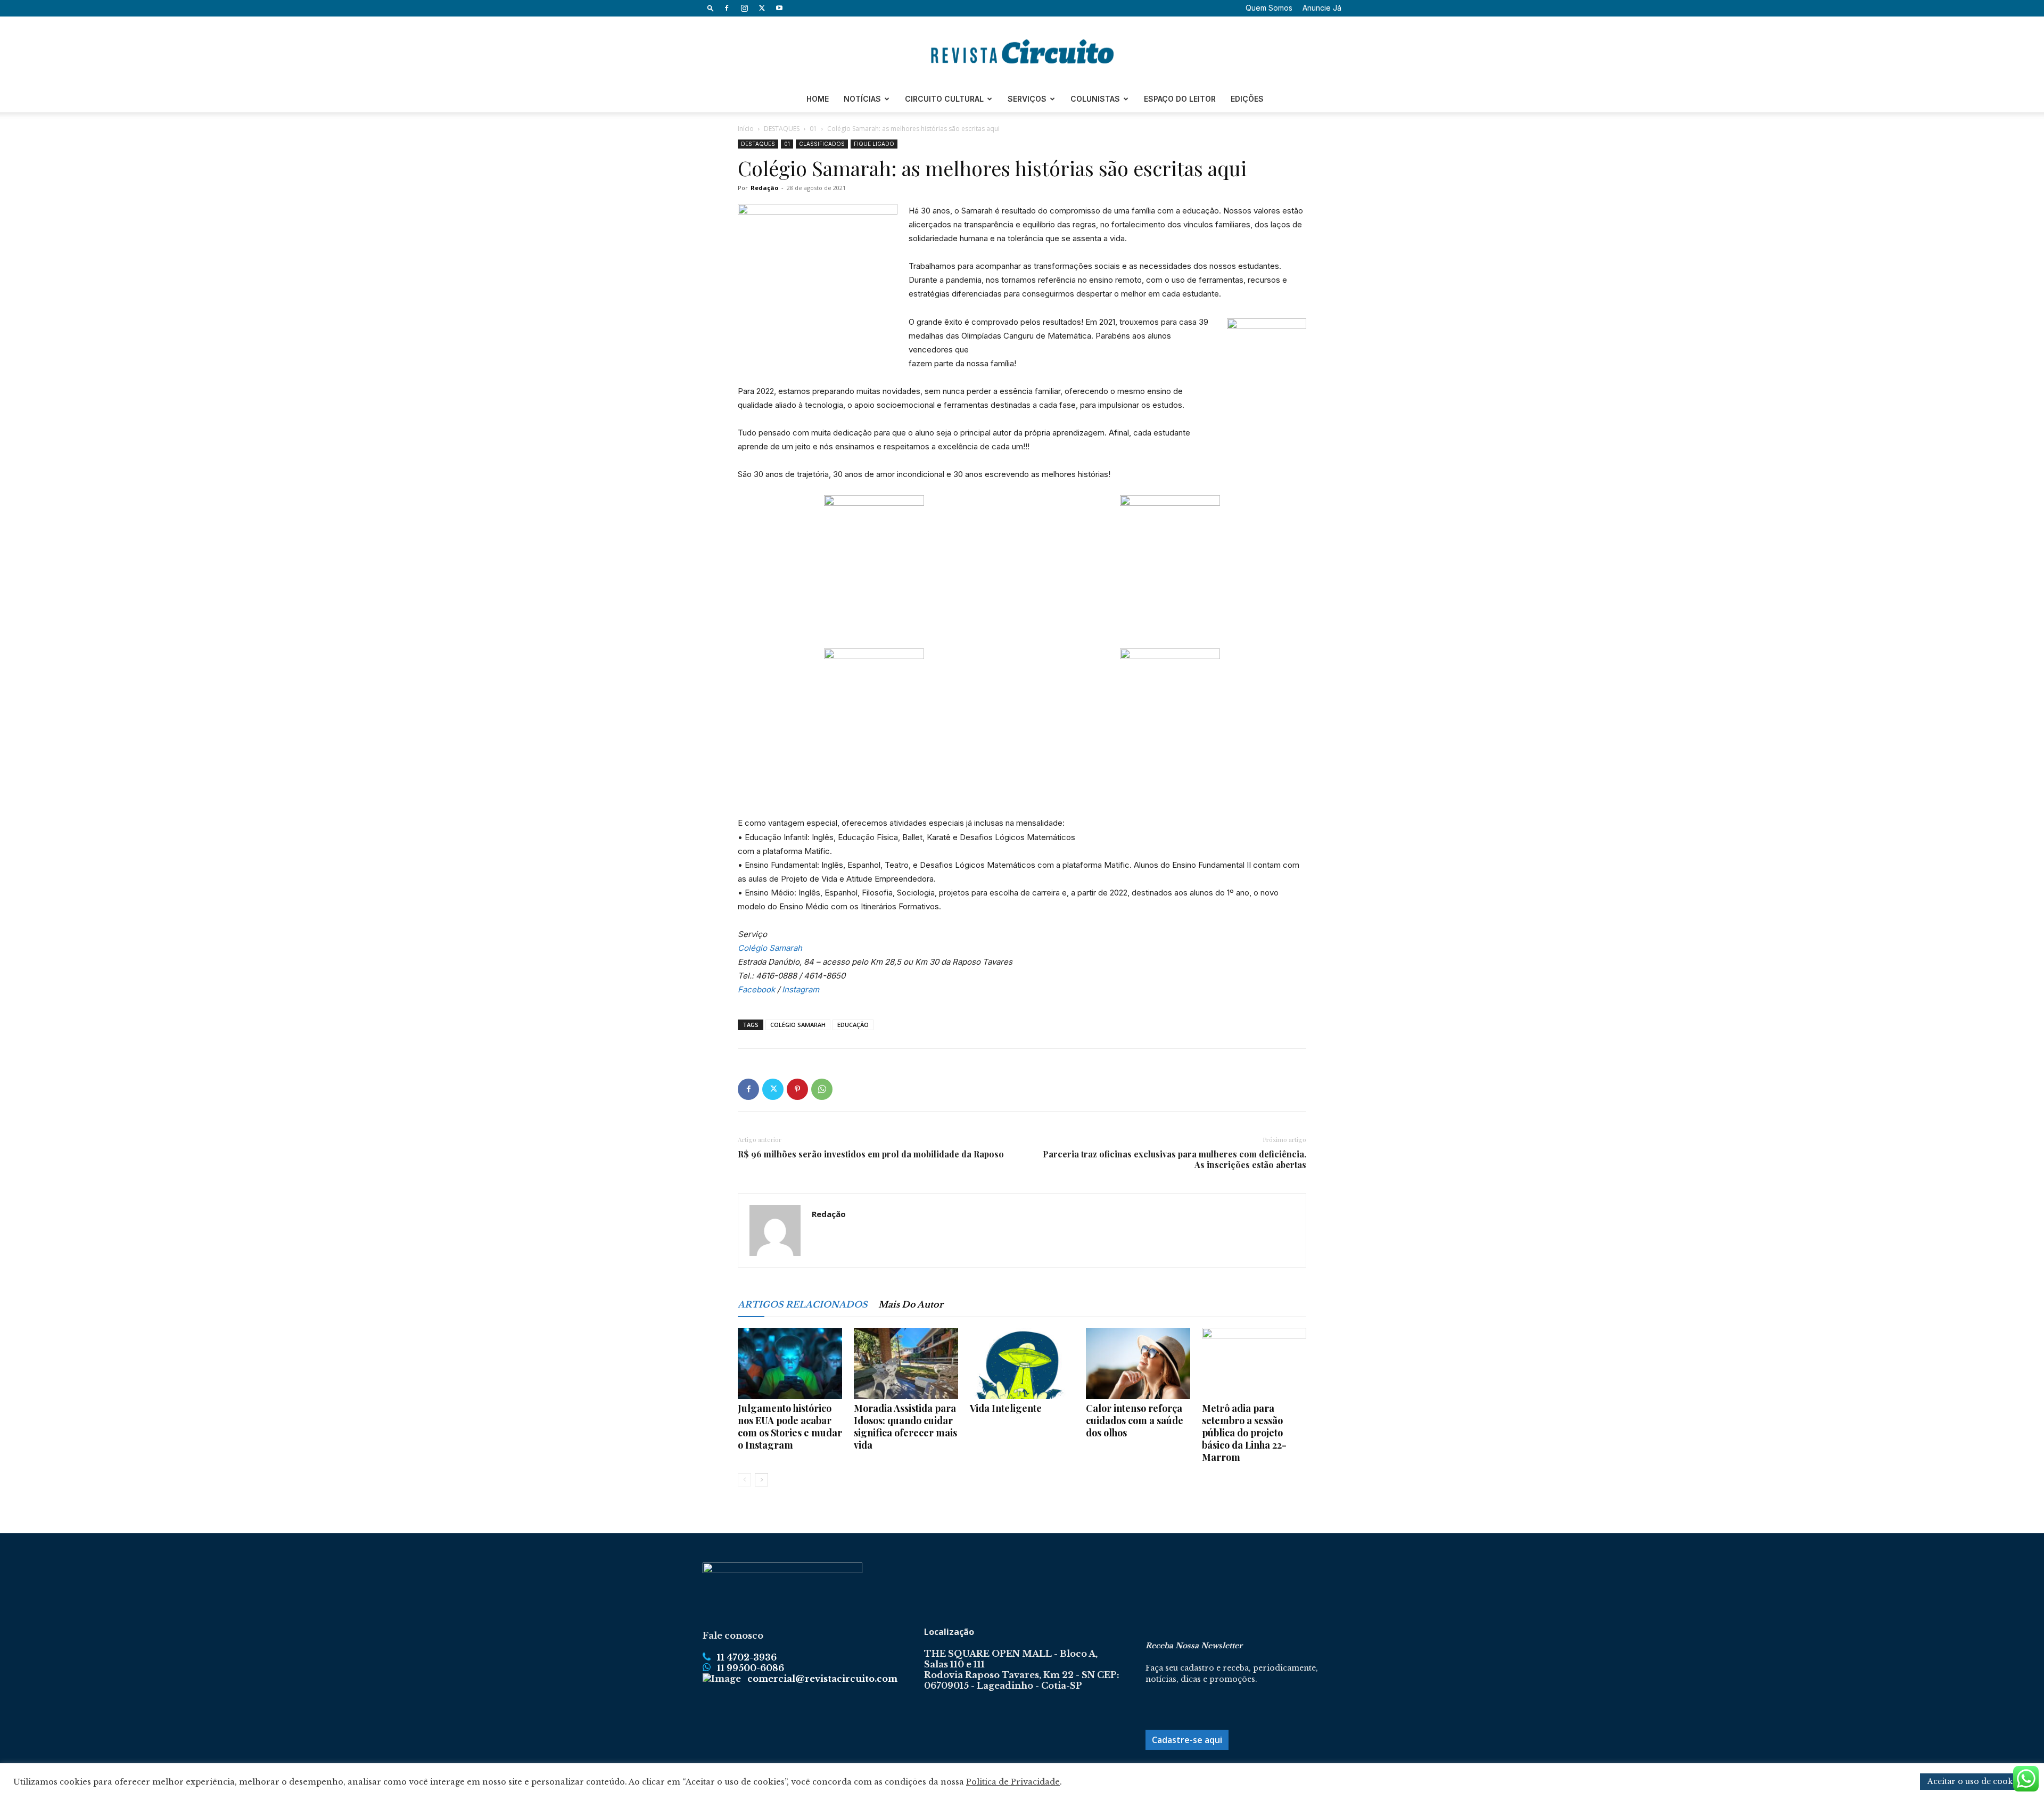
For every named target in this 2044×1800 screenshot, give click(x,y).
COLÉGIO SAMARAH (798, 1025)
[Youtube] (779, 8)
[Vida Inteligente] (1022, 1364)
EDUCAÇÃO (853, 1025)
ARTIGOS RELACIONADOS (803, 1304)
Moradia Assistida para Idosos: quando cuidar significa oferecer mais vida (905, 1427)
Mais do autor (911, 1304)
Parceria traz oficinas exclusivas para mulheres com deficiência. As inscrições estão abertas (1175, 1160)
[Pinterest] (797, 1089)
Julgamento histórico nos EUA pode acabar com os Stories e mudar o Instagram (790, 1427)
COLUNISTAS (1095, 99)
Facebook (756, 989)
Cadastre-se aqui (1187, 1740)
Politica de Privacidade (1013, 1782)
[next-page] (761, 1480)
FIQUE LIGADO (874, 144)
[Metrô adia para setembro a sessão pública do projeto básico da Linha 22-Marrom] (1254, 1364)
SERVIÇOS (1027, 99)
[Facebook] (727, 8)
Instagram (801, 989)
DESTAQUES (782, 129)
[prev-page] (744, 1480)
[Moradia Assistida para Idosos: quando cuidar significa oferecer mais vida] (906, 1364)
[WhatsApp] (822, 1089)
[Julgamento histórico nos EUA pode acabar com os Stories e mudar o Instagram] (790, 1364)
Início (746, 129)
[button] (711, 8)
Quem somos (1269, 8)
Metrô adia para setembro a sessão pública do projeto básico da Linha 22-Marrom (1244, 1433)
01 (813, 129)
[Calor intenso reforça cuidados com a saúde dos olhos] (1138, 1364)
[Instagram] (744, 8)
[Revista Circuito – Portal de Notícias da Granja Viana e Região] (1022, 52)
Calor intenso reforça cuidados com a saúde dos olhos (1135, 1420)
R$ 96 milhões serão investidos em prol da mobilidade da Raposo (871, 1154)
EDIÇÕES (1247, 99)
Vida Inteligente (1006, 1408)
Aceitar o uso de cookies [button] (1975, 1781)
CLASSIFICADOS (822, 144)
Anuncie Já (1322, 8)
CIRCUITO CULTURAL (944, 99)
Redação (764, 188)
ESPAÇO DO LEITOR (1180, 99)
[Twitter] (762, 8)
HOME (818, 99)
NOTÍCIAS (862, 99)
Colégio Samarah (770, 948)
